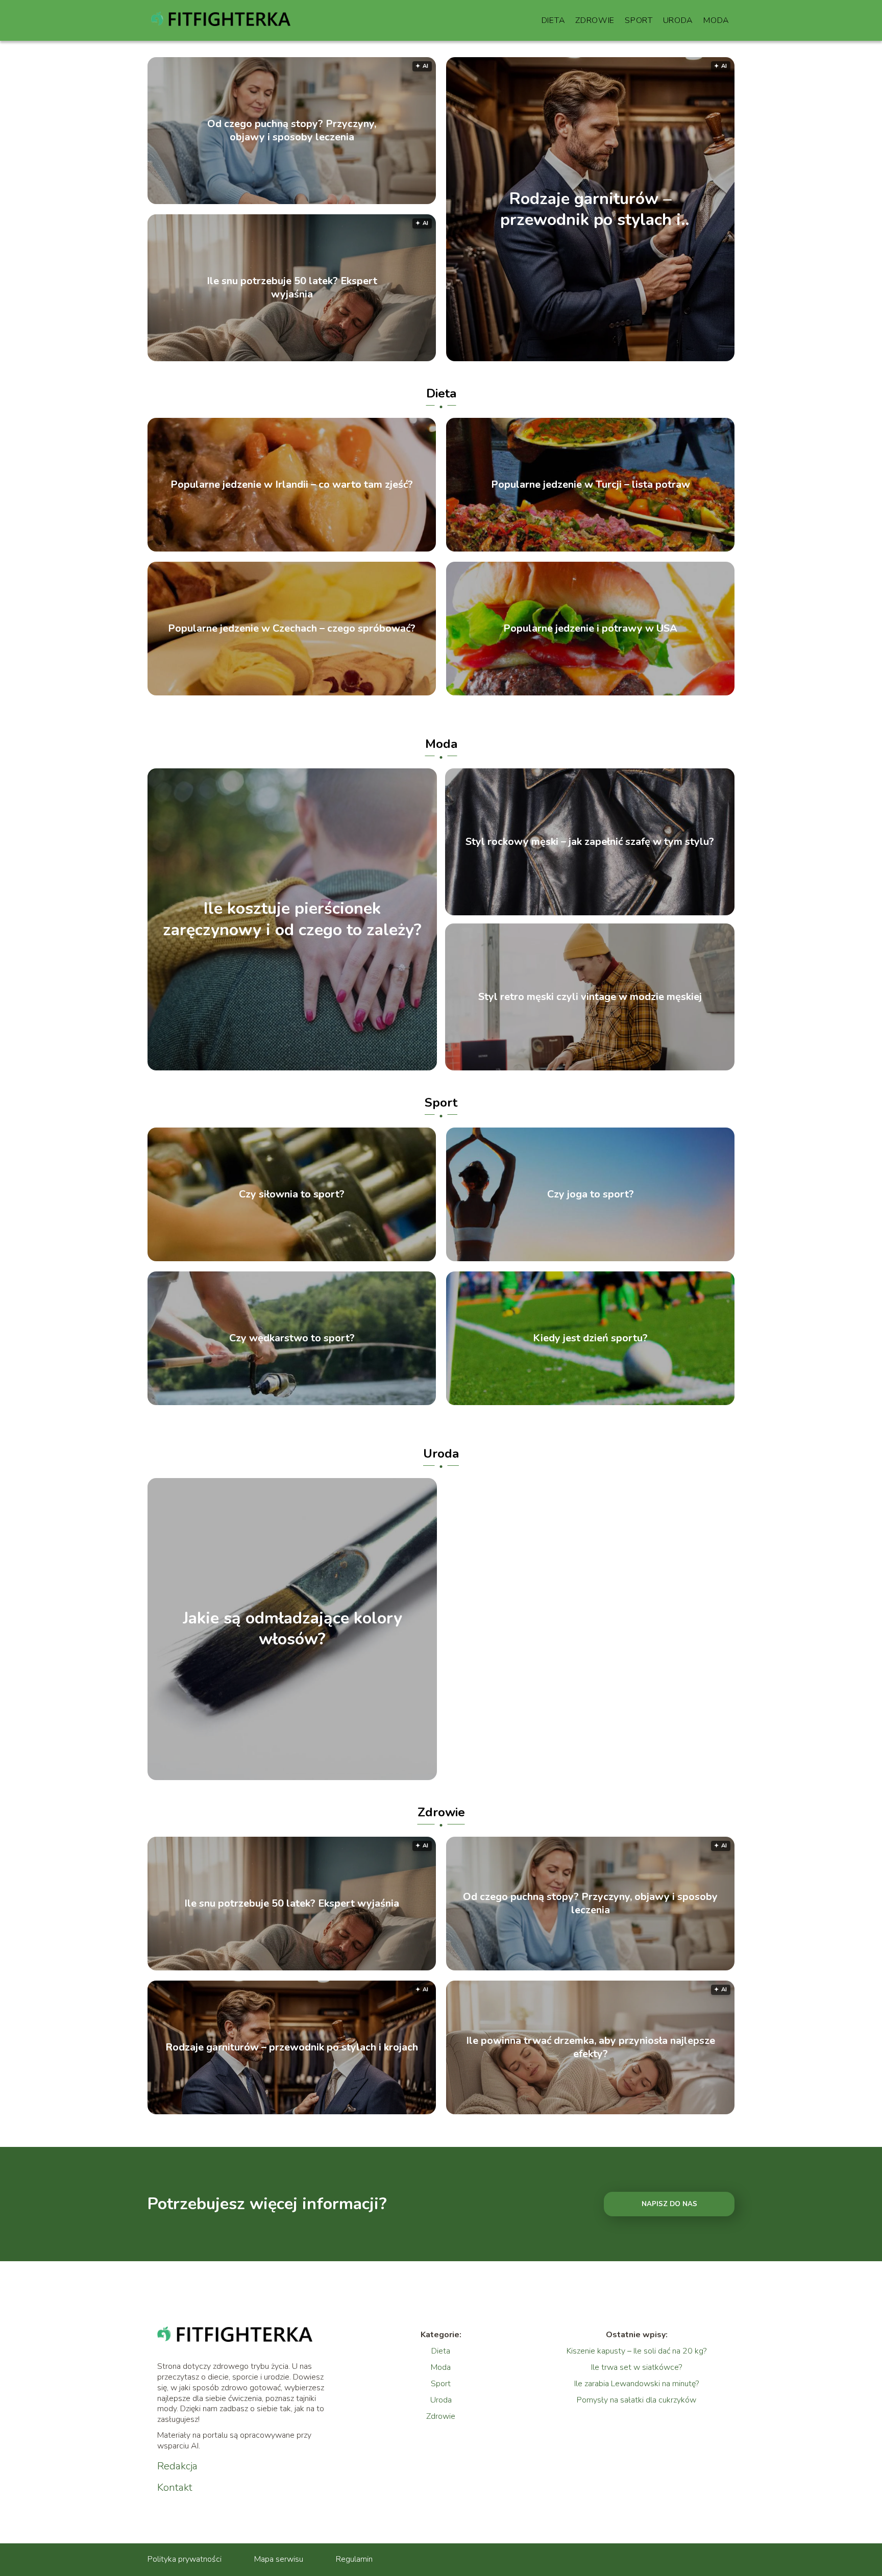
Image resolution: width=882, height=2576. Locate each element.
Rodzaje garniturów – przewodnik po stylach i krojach (591, 209)
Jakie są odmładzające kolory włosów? (292, 1629)
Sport (639, 20)
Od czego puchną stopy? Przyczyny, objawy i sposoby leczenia (292, 131)
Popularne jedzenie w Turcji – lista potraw (591, 485)
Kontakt (175, 2488)
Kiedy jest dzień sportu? (590, 1338)
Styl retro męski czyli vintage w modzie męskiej (590, 997)
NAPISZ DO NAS (669, 2204)
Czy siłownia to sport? (292, 1194)
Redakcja (177, 2466)
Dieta (554, 20)
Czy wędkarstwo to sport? (292, 1338)
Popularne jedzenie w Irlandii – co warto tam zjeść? (292, 485)
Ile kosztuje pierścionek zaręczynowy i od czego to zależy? (292, 920)
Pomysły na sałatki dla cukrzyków (636, 2400)
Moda (716, 20)
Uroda (678, 20)
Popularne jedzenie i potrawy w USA (590, 629)
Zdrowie (595, 20)
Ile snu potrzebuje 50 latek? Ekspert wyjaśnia (292, 288)
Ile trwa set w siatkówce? (636, 2367)
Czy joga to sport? (591, 1194)
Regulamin (354, 2559)
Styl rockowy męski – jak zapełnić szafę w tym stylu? (590, 842)
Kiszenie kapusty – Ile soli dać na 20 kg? (636, 2351)
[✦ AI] (649, 359)
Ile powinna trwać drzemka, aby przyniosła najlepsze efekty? (591, 2047)
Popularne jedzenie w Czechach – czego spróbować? (292, 629)
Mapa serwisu (279, 2559)
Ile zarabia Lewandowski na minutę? (636, 2384)
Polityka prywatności (185, 2559)
